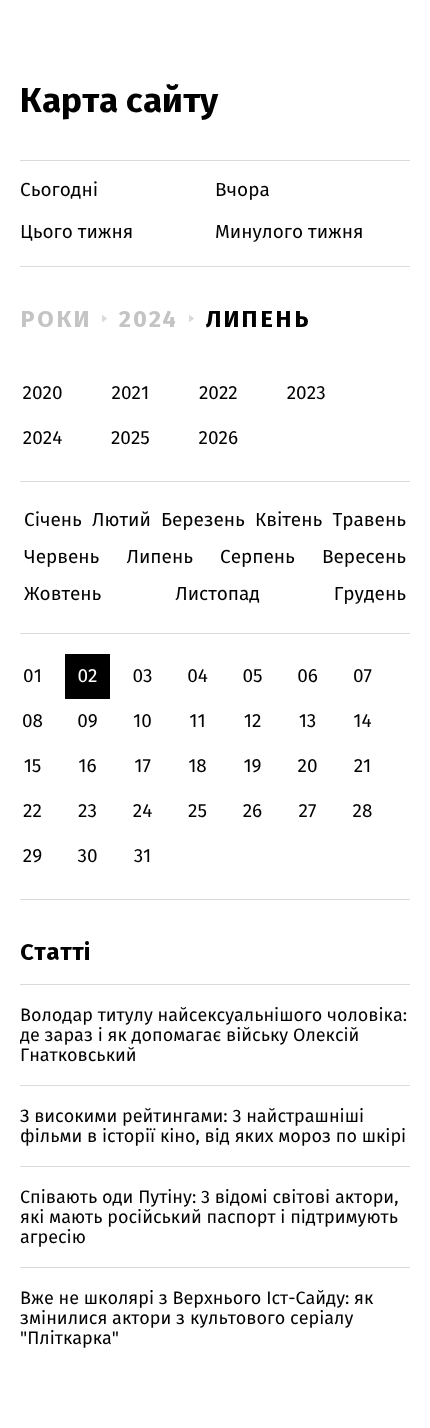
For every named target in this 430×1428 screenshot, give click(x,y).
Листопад (217, 594)
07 (362, 676)
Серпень (257, 557)
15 (33, 766)
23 (87, 811)
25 (197, 811)
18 (197, 766)
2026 (219, 438)
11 (197, 721)
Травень (369, 520)
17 (142, 766)
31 (143, 856)
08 (32, 721)
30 (87, 856)
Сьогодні (59, 190)
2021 (131, 393)
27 (308, 811)
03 (142, 676)
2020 (43, 393)
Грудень (370, 594)
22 (32, 811)
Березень (203, 520)
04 (197, 676)
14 (362, 721)
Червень (61, 557)
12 (253, 721)
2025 (130, 438)
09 (87, 721)
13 (308, 721)
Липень (258, 319)
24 (143, 811)
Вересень (364, 557)
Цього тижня (76, 232)
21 (363, 766)
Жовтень (62, 594)
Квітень (288, 520)
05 (252, 676)
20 (307, 766)
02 (87, 676)
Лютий (121, 520)
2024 (149, 319)
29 (32, 856)
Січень (53, 520)
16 (87, 766)
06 (307, 676)
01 (32, 676)
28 (363, 811)
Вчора (242, 190)
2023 (306, 393)
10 (142, 721)
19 (252, 766)
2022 (218, 393)
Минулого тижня (289, 232)
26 (253, 811)
